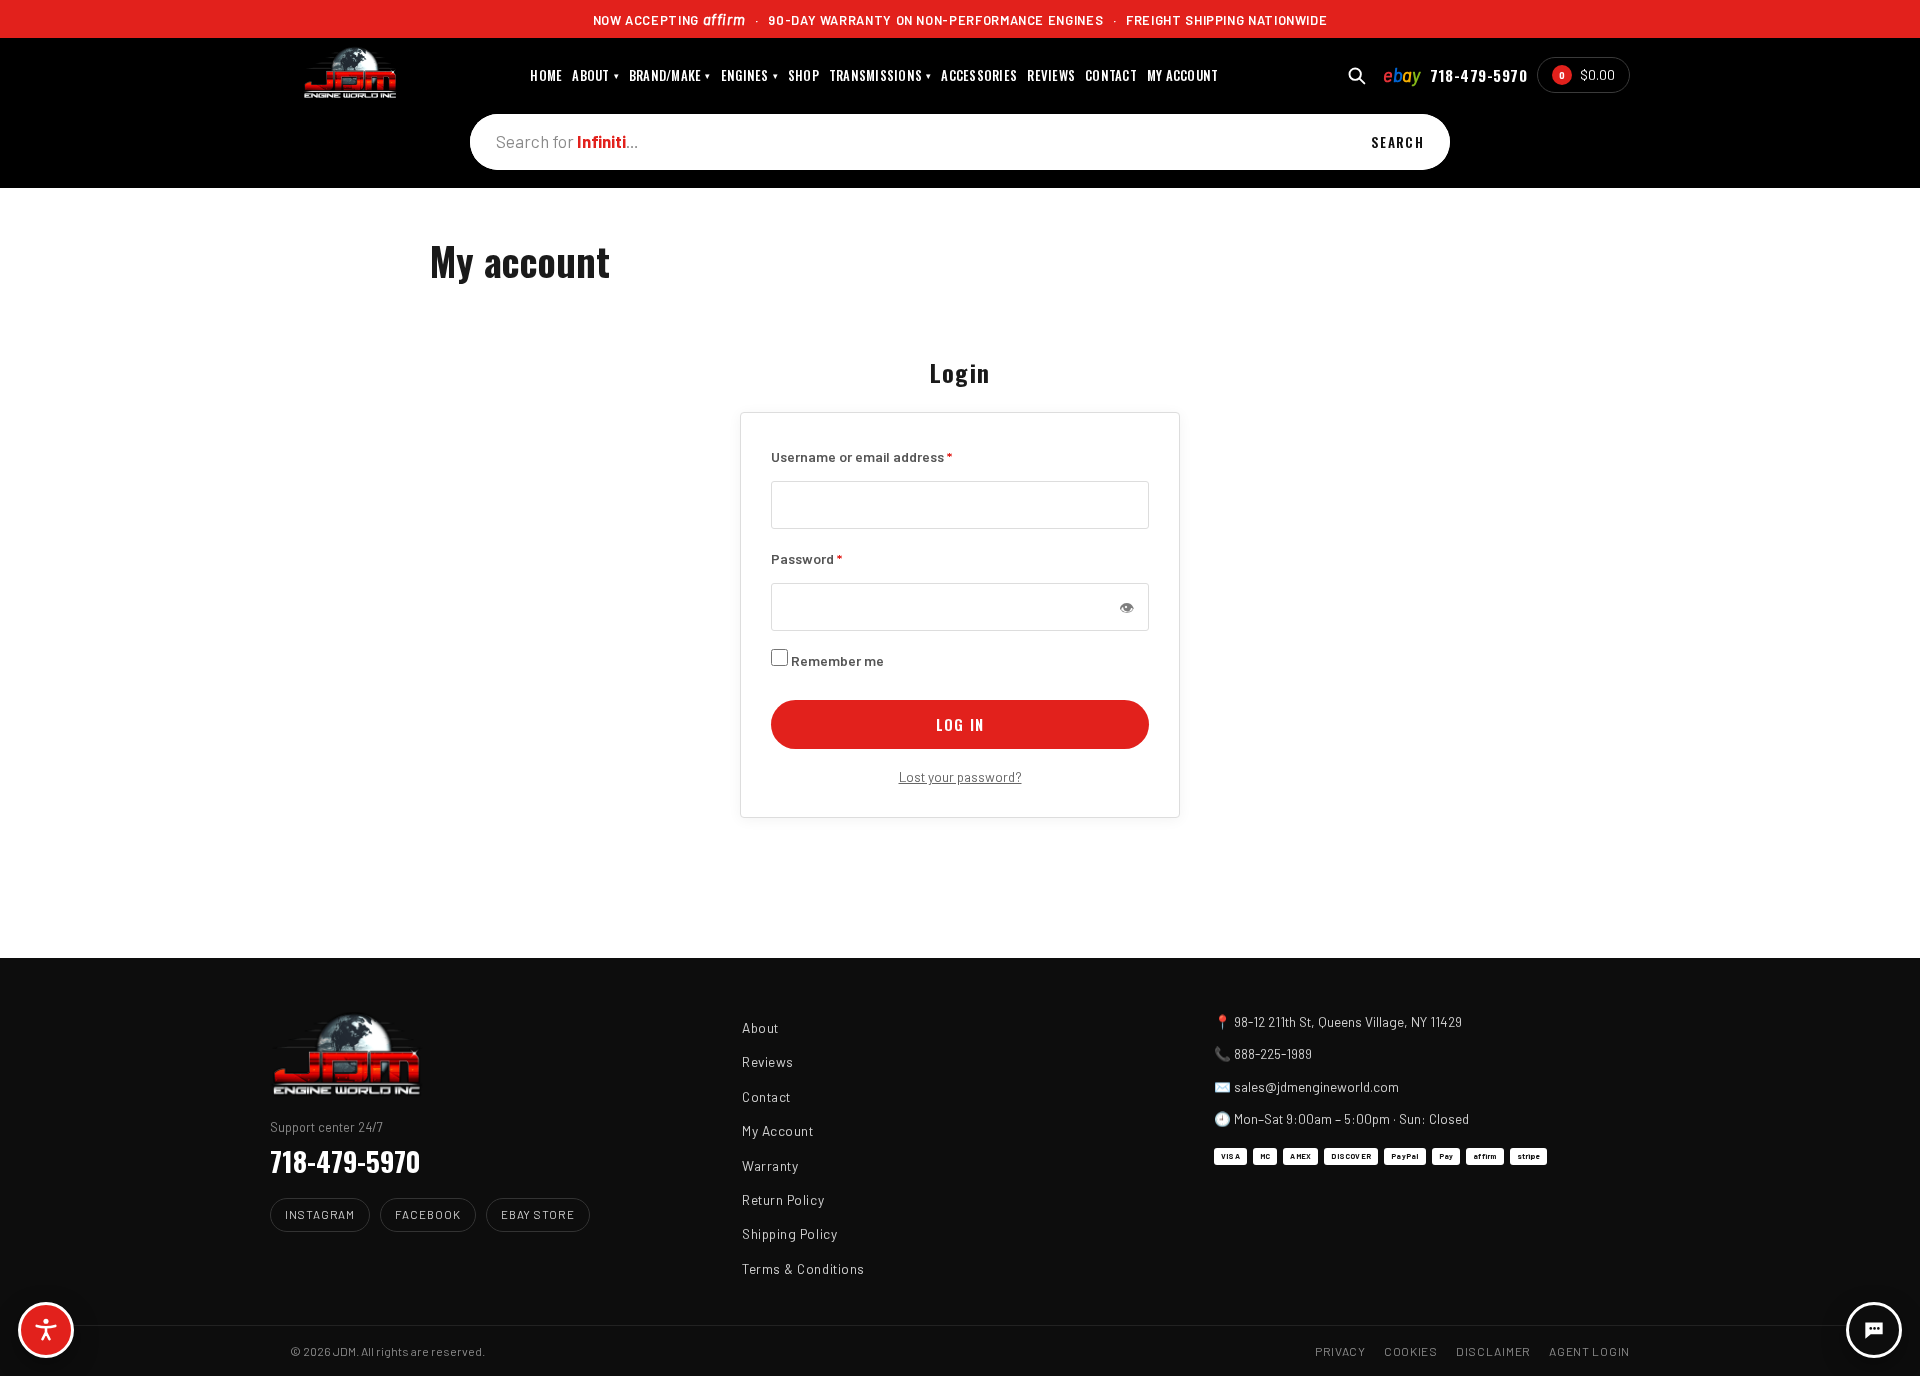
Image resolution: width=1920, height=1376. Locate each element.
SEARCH (1397, 142)
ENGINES (749, 75)
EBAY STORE (538, 1214)
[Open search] (1356, 75)
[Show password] (1126, 607)
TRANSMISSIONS (880, 75)
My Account (777, 1130)
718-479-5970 (1478, 75)
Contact (766, 1096)
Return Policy (783, 1199)
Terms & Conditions (803, 1268)
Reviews (768, 1061)
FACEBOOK (427, 1214)
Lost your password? (960, 776)
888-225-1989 (1273, 1053)
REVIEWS (1051, 75)
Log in (960, 724)
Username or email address (861, 455)
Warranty (770, 1165)
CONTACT (1111, 75)
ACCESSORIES (979, 75)
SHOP (803, 75)
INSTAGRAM (320, 1214)
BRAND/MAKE (670, 75)
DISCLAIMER (1493, 1351)
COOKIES (1411, 1351)
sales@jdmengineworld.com (1316, 1086)
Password (806, 557)
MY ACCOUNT (1183, 75)
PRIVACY (1340, 1351)
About (760, 1027)
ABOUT (595, 75)
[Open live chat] (1874, 1330)
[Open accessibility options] (46, 1330)
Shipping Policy (789, 1233)
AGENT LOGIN (1589, 1351)
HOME (546, 75)
